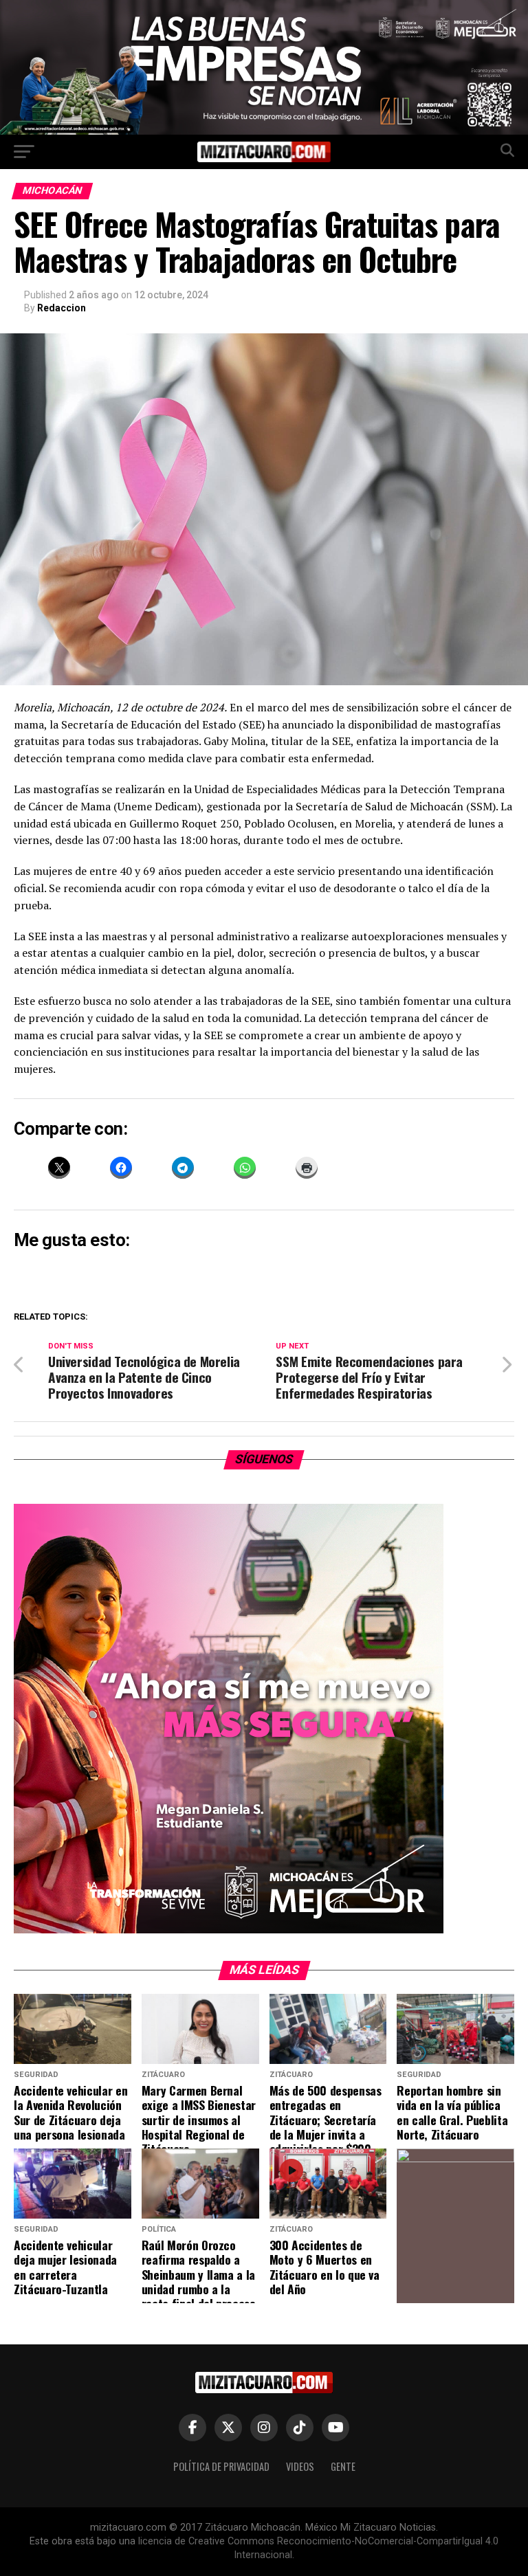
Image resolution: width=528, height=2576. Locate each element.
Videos (300, 2466)
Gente (343, 2466)
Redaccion (62, 308)
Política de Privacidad (221, 2466)
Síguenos (264, 1459)
